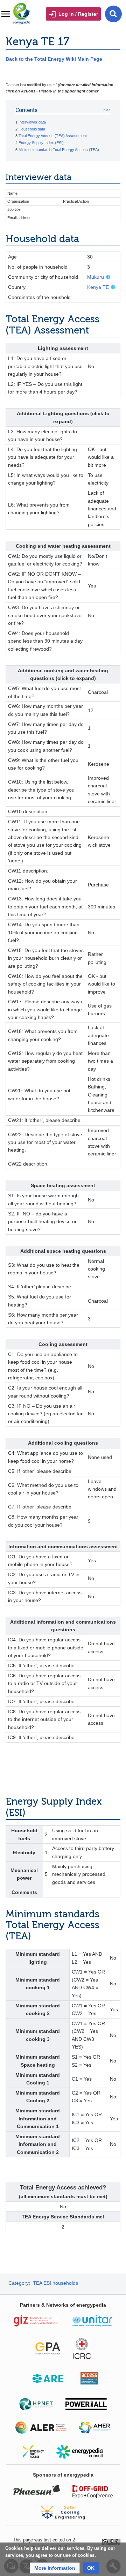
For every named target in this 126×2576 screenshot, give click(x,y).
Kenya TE (98, 287)
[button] (55, 2568)
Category (19, 2283)
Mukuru (96, 277)
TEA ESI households (55, 2283)
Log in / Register (78, 14)
